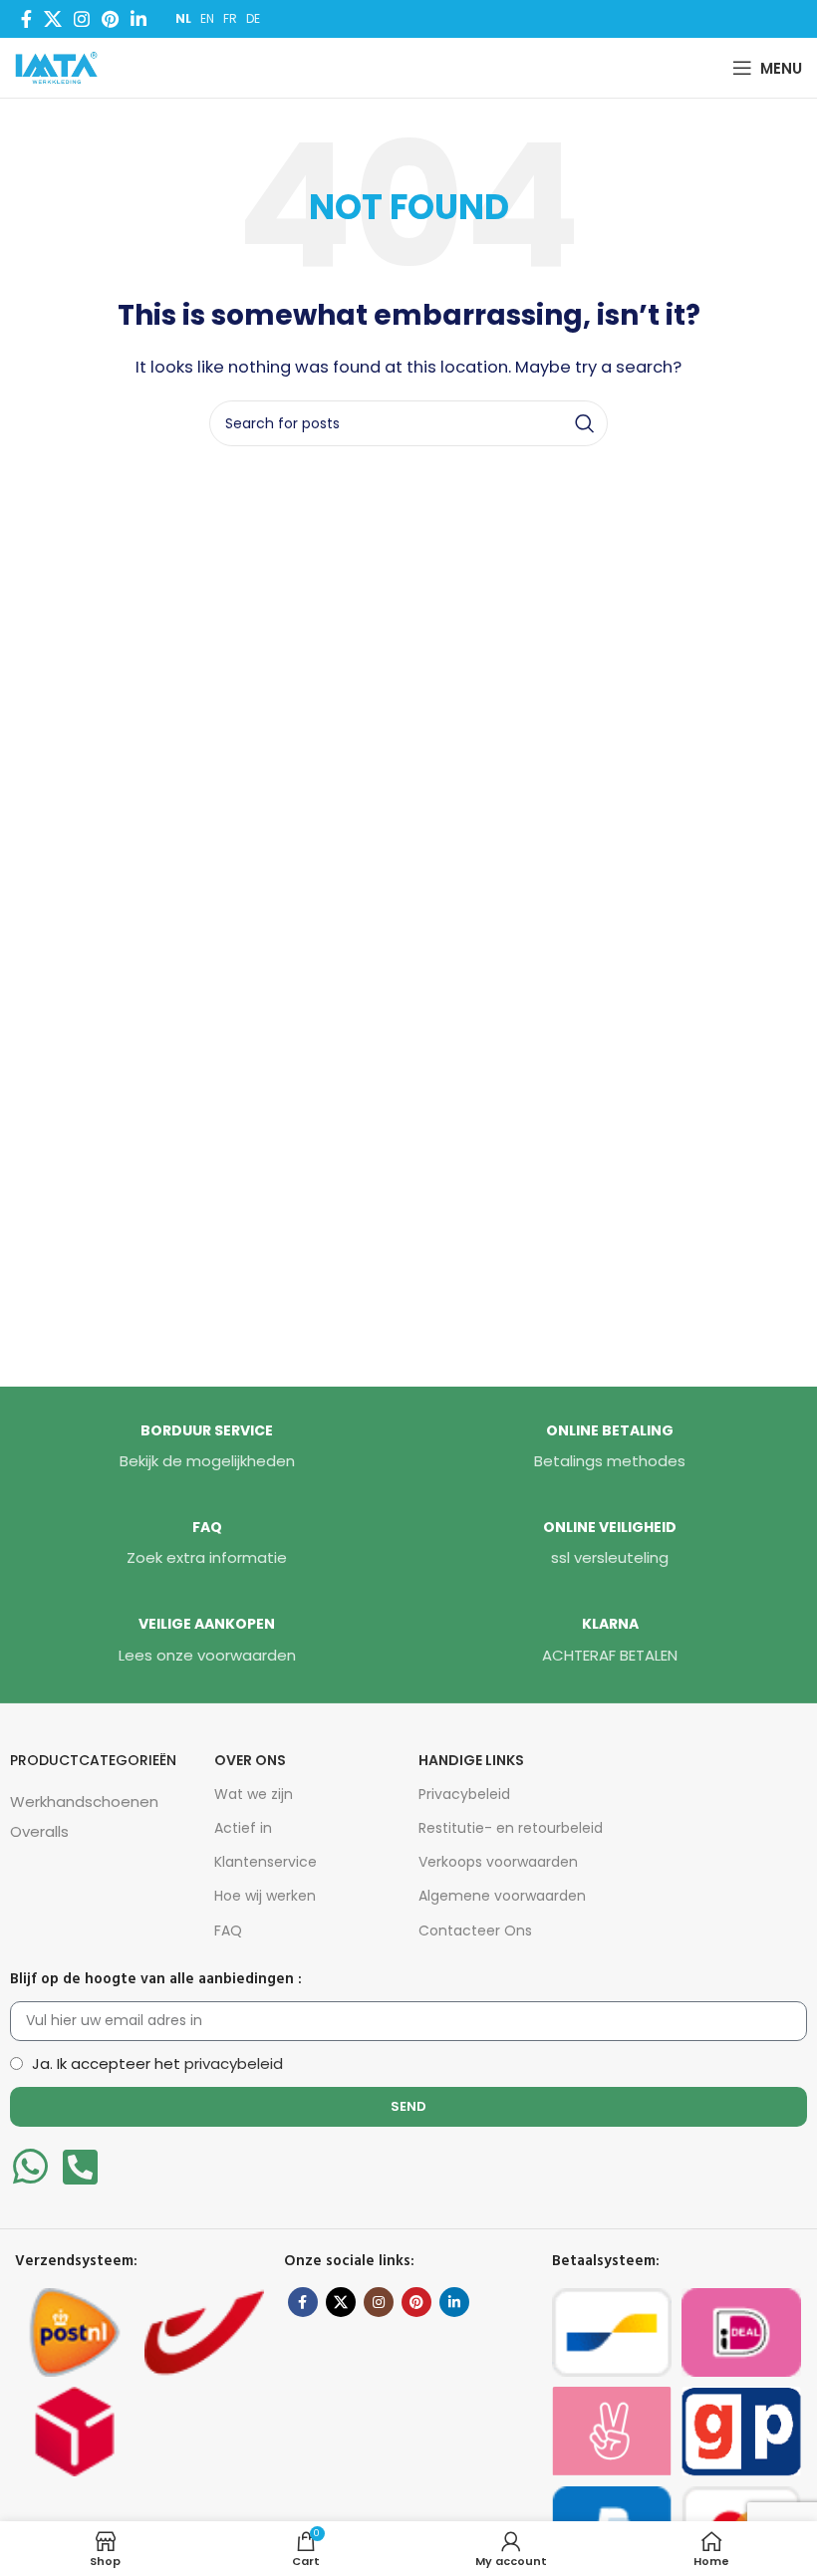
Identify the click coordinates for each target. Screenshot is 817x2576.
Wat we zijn (254, 1794)
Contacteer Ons (475, 1931)
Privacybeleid (464, 1794)
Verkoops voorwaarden (498, 1862)
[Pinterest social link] (110, 19)
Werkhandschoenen (84, 1802)
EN (207, 18)
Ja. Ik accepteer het (157, 2063)
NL (183, 18)
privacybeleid (234, 2063)
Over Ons (250, 1760)
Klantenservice (266, 1862)
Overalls (39, 1831)
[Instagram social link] (82, 19)
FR (230, 18)
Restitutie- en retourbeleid (511, 1828)
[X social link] (53, 19)
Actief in (243, 1828)
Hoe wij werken (265, 1896)
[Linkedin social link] (138, 19)
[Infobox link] (207, 1447)
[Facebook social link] (26, 19)
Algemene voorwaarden (502, 1896)
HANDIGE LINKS (471, 1760)
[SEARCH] (585, 423)
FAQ (228, 1931)
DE (253, 18)
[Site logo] (61, 66)
